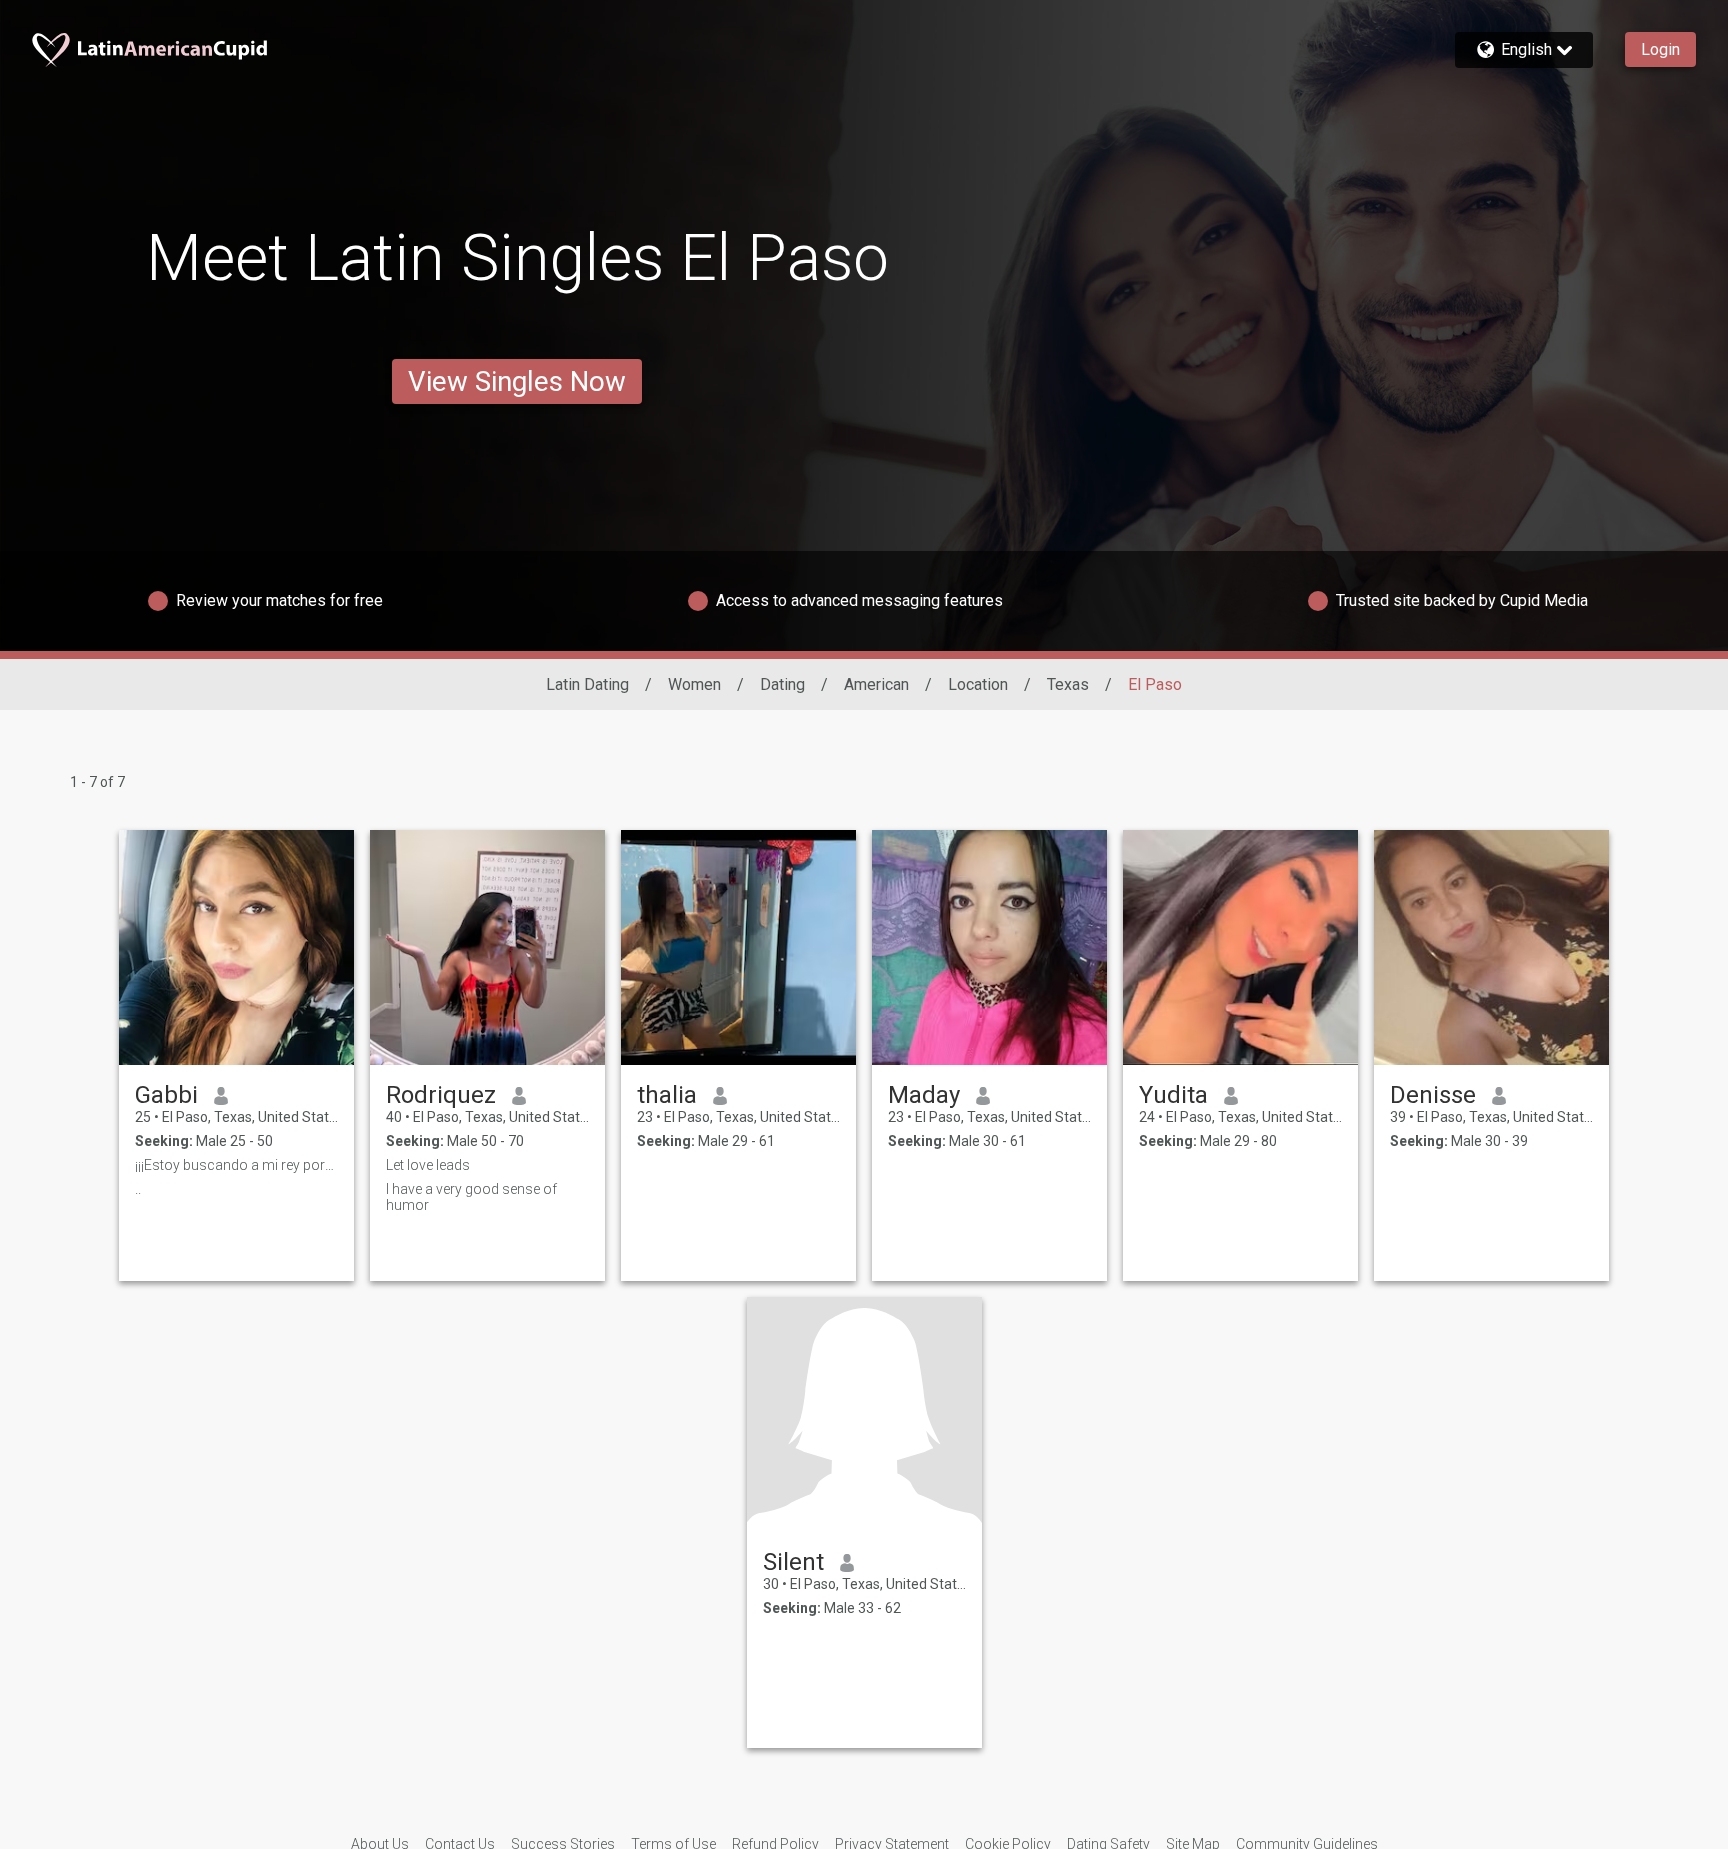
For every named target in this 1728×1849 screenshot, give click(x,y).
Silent (793, 1562)
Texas (1068, 684)
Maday (924, 1095)
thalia (667, 1095)
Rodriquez (441, 1095)
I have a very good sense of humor (471, 1197)
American (876, 684)
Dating (782, 684)
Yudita (1173, 1095)
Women (694, 684)
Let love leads (428, 1165)
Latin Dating (587, 684)
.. (138, 1189)
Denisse (1433, 1095)
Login (1660, 49)
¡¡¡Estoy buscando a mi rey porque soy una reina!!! (236, 1165)
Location (978, 684)
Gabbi (166, 1095)
